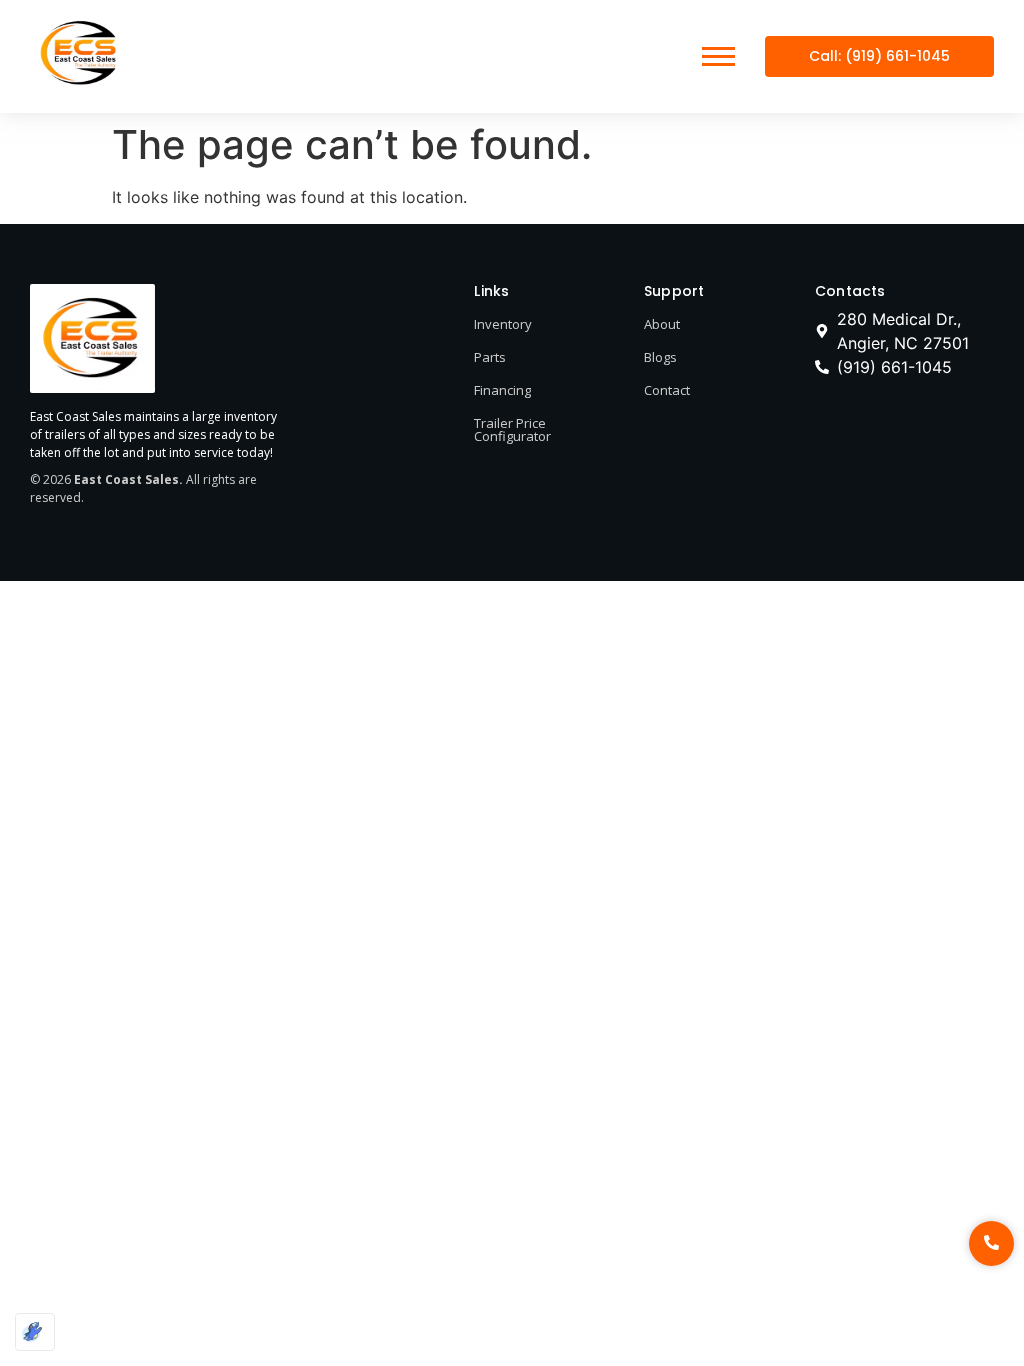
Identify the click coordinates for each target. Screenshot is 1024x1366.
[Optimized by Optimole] (35, 1332)
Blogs (660, 357)
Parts (490, 357)
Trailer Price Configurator (512, 429)
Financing (502, 390)
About (662, 324)
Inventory (503, 324)
